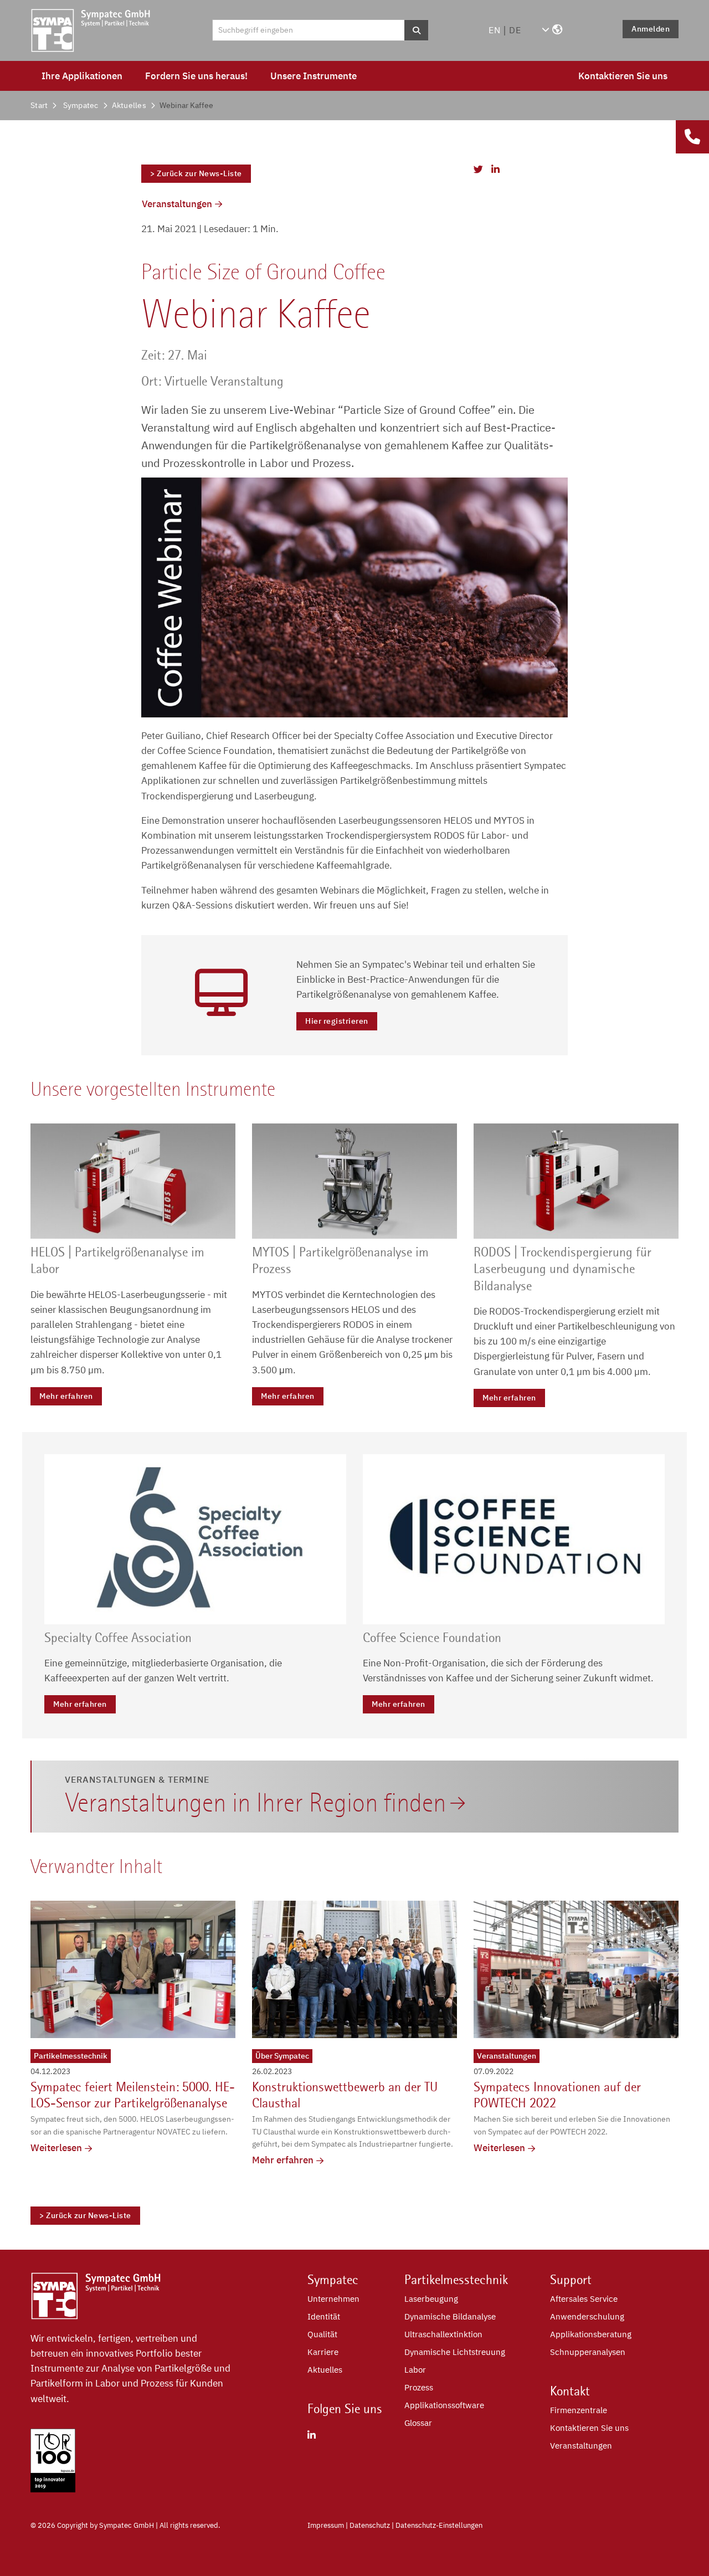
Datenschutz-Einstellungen (439, 2525)
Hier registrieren (337, 1021)
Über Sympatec (282, 2056)
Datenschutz (370, 2525)
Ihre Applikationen (82, 76)
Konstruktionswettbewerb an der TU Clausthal (345, 2095)
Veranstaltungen (177, 204)
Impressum (326, 2525)
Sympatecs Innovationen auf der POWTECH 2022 (557, 2095)
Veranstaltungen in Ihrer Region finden (256, 1803)
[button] (552, 30)
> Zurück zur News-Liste (196, 173)
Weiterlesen (56, 2148)
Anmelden (651, 29)
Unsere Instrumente (314, 76)
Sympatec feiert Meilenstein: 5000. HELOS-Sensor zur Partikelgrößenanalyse (133, 2095)
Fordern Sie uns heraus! (196, 76)
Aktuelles (129, 105)
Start (39, 105)
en (495, 30)
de (515, 30)
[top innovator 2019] (53, 2489)
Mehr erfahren (66, 1396)
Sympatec (81, 105)
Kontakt (570, 2391)
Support (571, 2280)
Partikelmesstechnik (71, 2056)
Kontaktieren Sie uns (623, 76)
